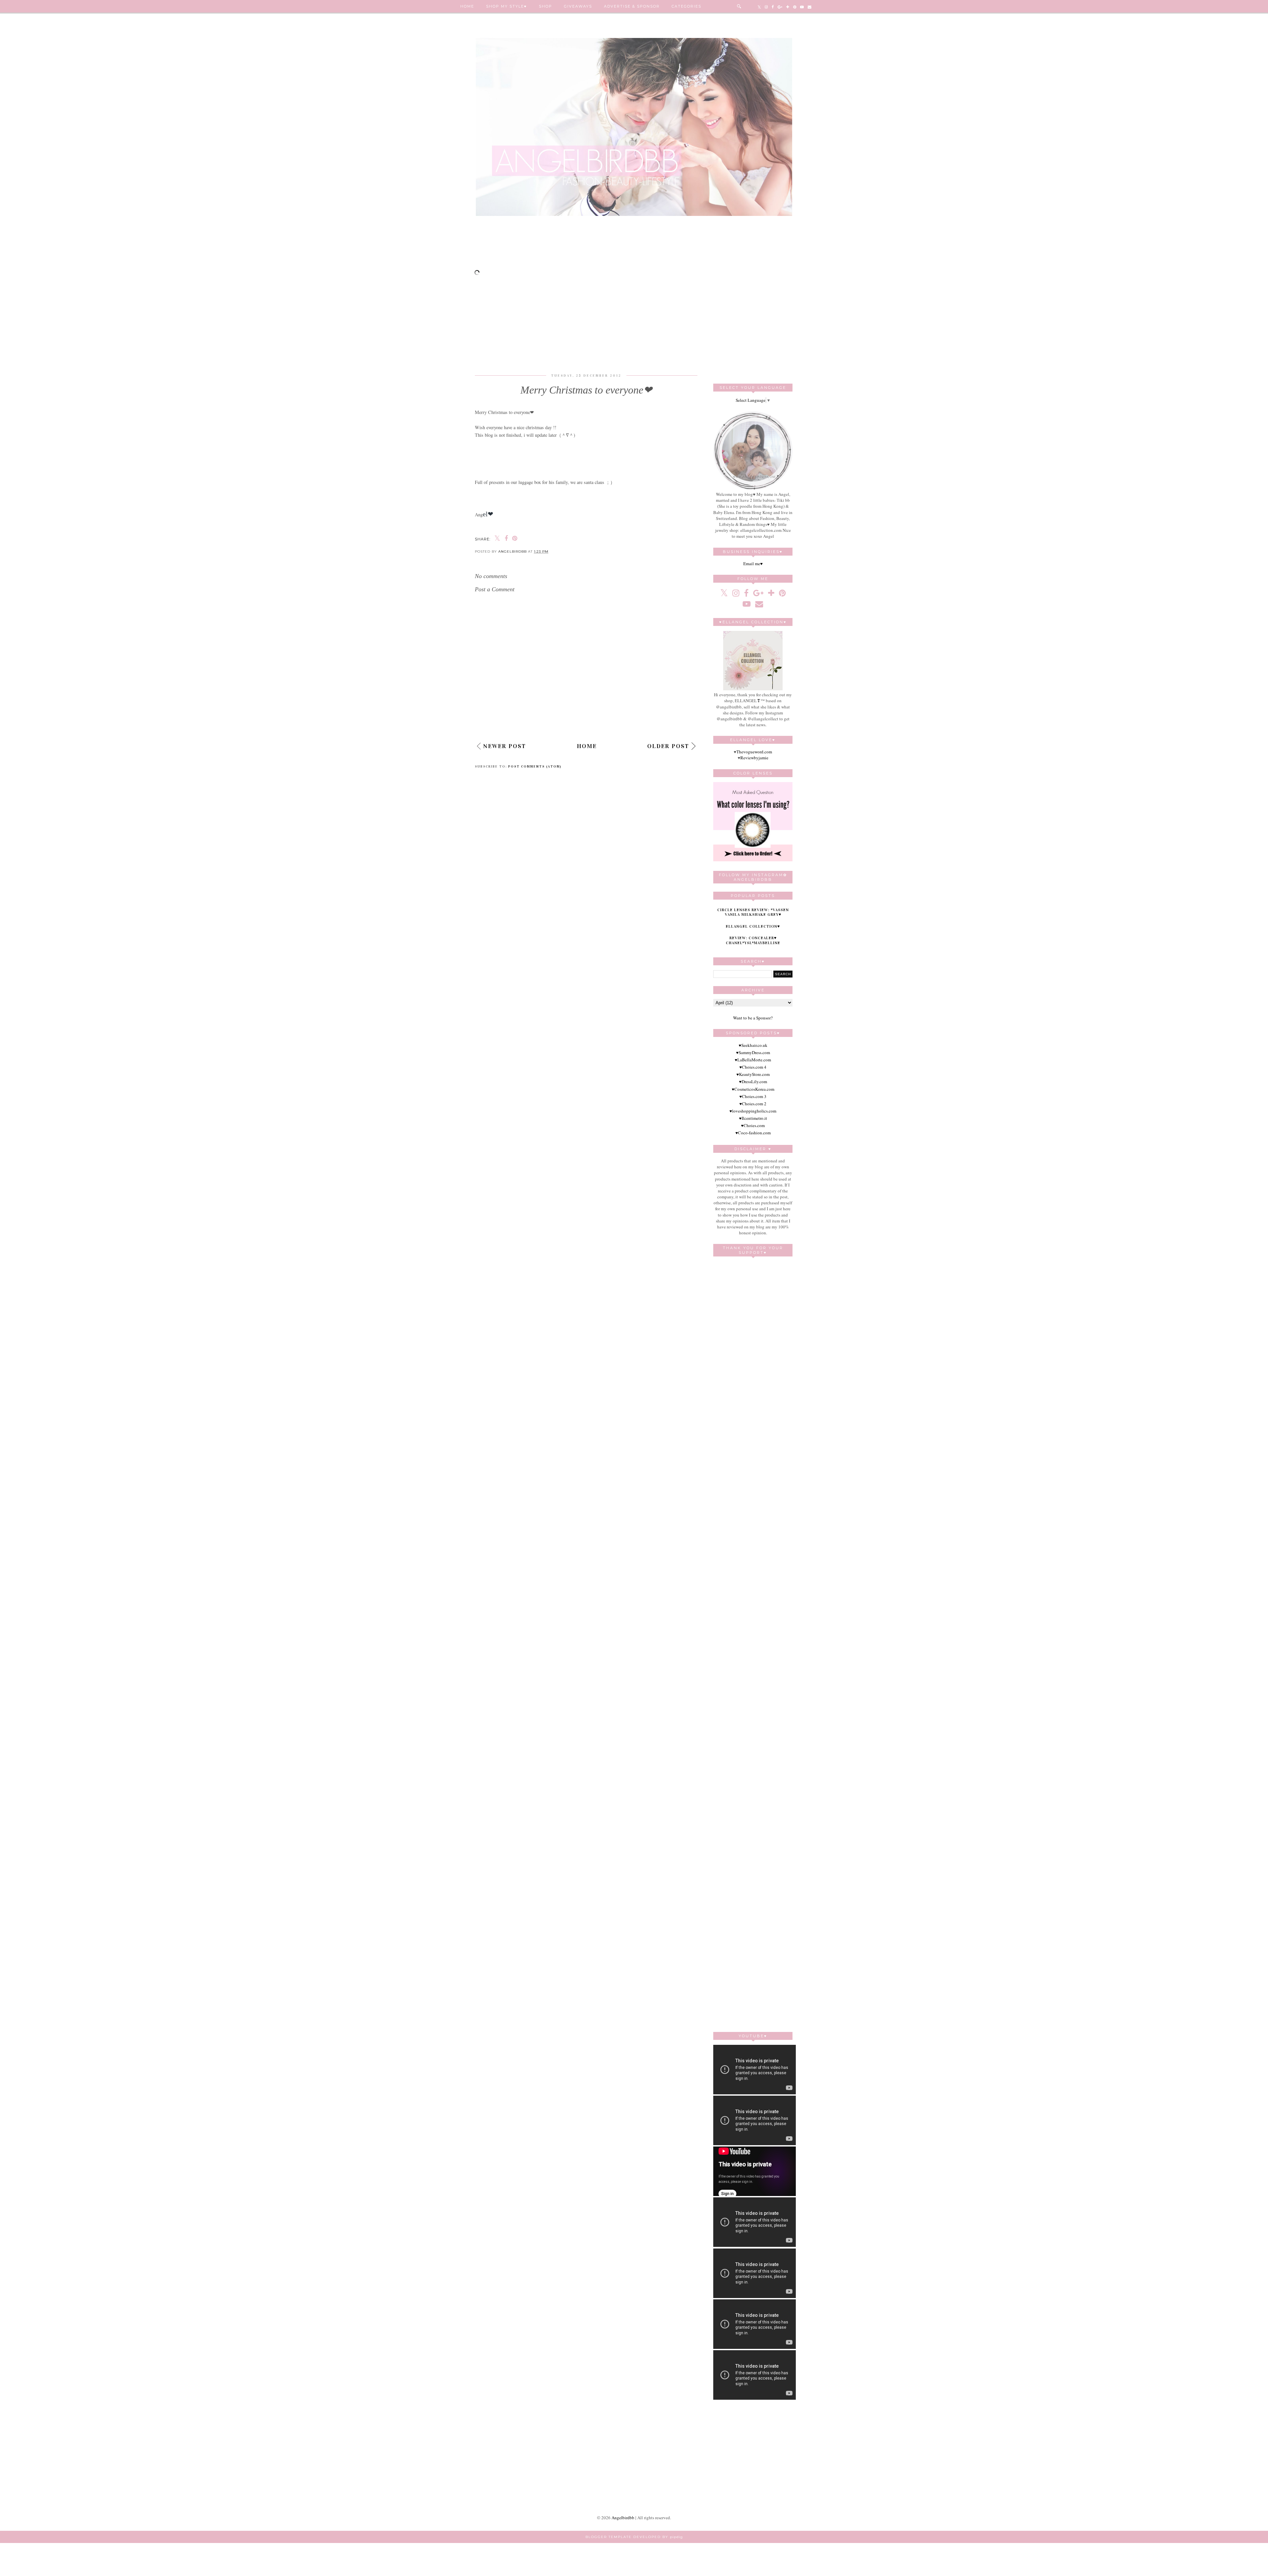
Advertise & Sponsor (632, 6)
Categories (687, 6)
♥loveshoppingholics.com (753, 1111)
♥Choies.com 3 (753, 1096)
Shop (546, 6)
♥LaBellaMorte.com (753, 1060)
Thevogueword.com (754, 752)
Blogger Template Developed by (634, 2537)
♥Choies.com (753, 1125)
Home (467, 6)
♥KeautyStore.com (753, 1074)
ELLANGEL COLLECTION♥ (753, 926)
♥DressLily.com (753, 1082)
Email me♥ (753, 564)
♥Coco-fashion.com (753, 1133)
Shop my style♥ (507, 6)
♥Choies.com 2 (753, 1104)
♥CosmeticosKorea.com (753, 1089)
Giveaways (578, 6)
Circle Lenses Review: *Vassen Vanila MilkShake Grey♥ (753, 912)
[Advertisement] (634, 246)
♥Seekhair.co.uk (753, 1045)
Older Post (668, 746)
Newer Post (505, 746)
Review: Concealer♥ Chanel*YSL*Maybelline (753, 940)
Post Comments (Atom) (535, 767)
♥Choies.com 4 (753, 1067)
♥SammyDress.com (753, 1052)
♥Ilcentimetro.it (753, 1118)
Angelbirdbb (623, 2518)
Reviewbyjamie (754, 758)
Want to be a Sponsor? (753, 1018)
